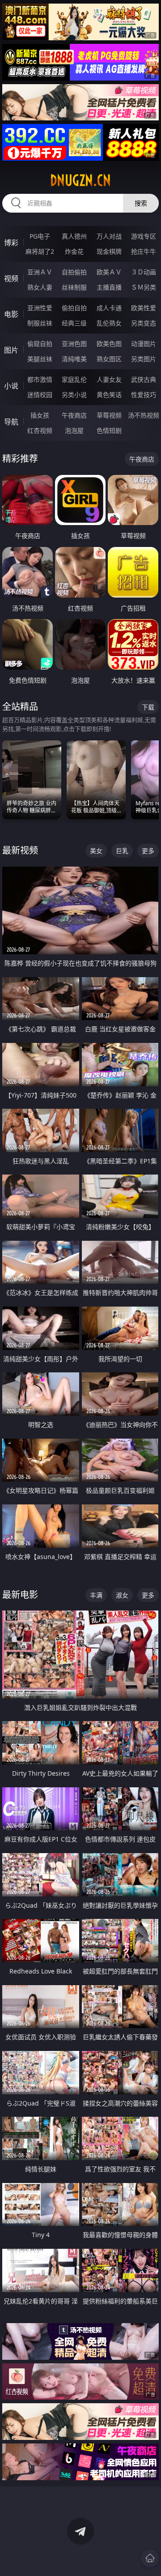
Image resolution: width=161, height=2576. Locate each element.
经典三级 (74, 323)
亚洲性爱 (40, 308)
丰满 (96, 1595)
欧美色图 (109, 344)
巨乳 (122, 851)
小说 (11, 386)
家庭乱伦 (74, 379)
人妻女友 (109, 379)
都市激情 (40, 379)
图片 (11, 350)
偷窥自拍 (40, 344)
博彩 (11, 243)
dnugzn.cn (80, 180)
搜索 (141, 203)
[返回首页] (150, 2558)
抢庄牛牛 (144, 251)
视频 (11, 278)
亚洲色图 (74, 344)
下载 (148, 707)
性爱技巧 (144, 395)
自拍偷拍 (74, 272)
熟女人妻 (40, 287)
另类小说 (74, 395)
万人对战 (109, 236)
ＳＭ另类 (144, 287)
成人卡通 (109, 308)
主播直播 (109, 287)
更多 (148, 851)
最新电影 (20, 1595)
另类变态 (144, 323)
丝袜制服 (74, 287)
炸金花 (74, 251)
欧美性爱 (144, 308)
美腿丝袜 (40, 359)
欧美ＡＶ (109, 272)
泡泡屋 (74, 430)
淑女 (122, 1595)
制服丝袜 (40, 323)
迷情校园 (40, 395)
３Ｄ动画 (144, 272)
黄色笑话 (109, 395)
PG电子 (40, 236)
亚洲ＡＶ (40, 272)
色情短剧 (109, 430)
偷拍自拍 (74, 308)
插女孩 (40, 415)
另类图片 (144, 359)
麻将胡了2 (40, 251)
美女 (96, 851)
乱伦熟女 (109, 323)
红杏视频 (40, 430)
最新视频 (20, 850)
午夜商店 (74, 415)
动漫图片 (144, 344)
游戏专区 (144, 236)
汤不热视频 (144, 415)
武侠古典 (144, 379)
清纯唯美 (74, 359)
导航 (11, 422)
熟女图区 (109, 359)
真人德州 (74, 236)
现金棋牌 (109, 251)
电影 (11, 314)
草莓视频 (109, 415)
